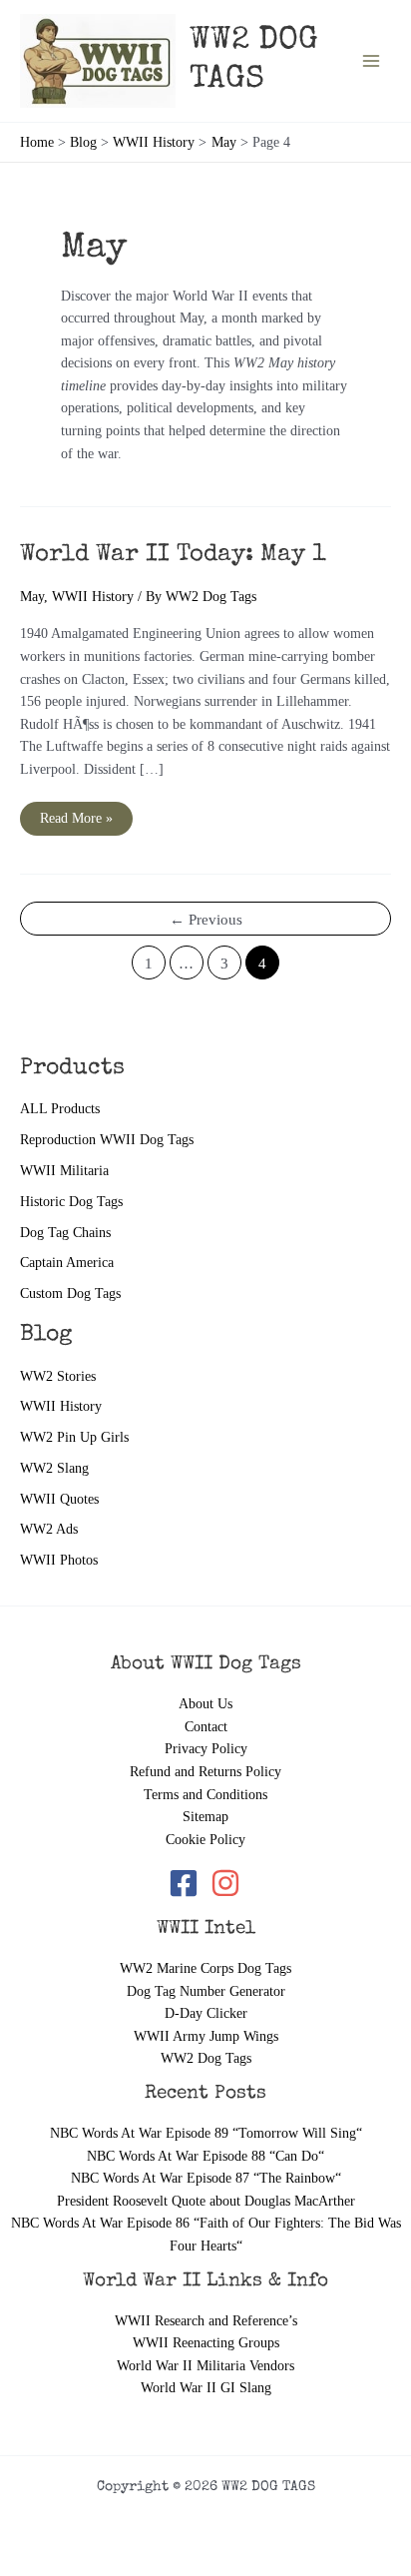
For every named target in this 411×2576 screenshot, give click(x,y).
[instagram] (227, 1883)
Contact (206, 1727)
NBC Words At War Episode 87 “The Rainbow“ (206, 2178)
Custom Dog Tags (70, 1293)
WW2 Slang (54, 1468)
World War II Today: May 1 (173, 555)
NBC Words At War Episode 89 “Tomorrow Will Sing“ (206, 2133)
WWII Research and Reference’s (206, 2321)
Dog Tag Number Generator (206, 1991)
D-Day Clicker (206, 2013)
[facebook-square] (188, 1883)
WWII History (61, 1406)
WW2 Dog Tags (206, 2058)
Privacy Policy (206, 1749)
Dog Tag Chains (65, 1233)
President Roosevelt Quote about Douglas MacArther (206, 2201)
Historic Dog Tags (71, 1202)
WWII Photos (59, 1560)
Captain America (67, 1263)
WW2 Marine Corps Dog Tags (205, 1968)
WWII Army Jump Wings (206, 2036)
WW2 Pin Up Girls (74, 1437)
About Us (205, 1704)
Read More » (76, 823)
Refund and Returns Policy (205, 1772)
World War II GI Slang (206, 2388)
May (32, 597)
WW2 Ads (49, 1529)
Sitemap (205, 1817)
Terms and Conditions (205, 1795)
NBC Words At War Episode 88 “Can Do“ (205, 2156)
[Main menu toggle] (372, 60)
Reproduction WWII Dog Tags (107, 1140)
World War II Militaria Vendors (205, 2366)
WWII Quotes (59, 1499)
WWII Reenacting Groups (206, 2343)
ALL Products (60, 1109)
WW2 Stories (58, 1376)
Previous (206, 920)
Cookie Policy (205, 1840)
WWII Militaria (64, 1171)
